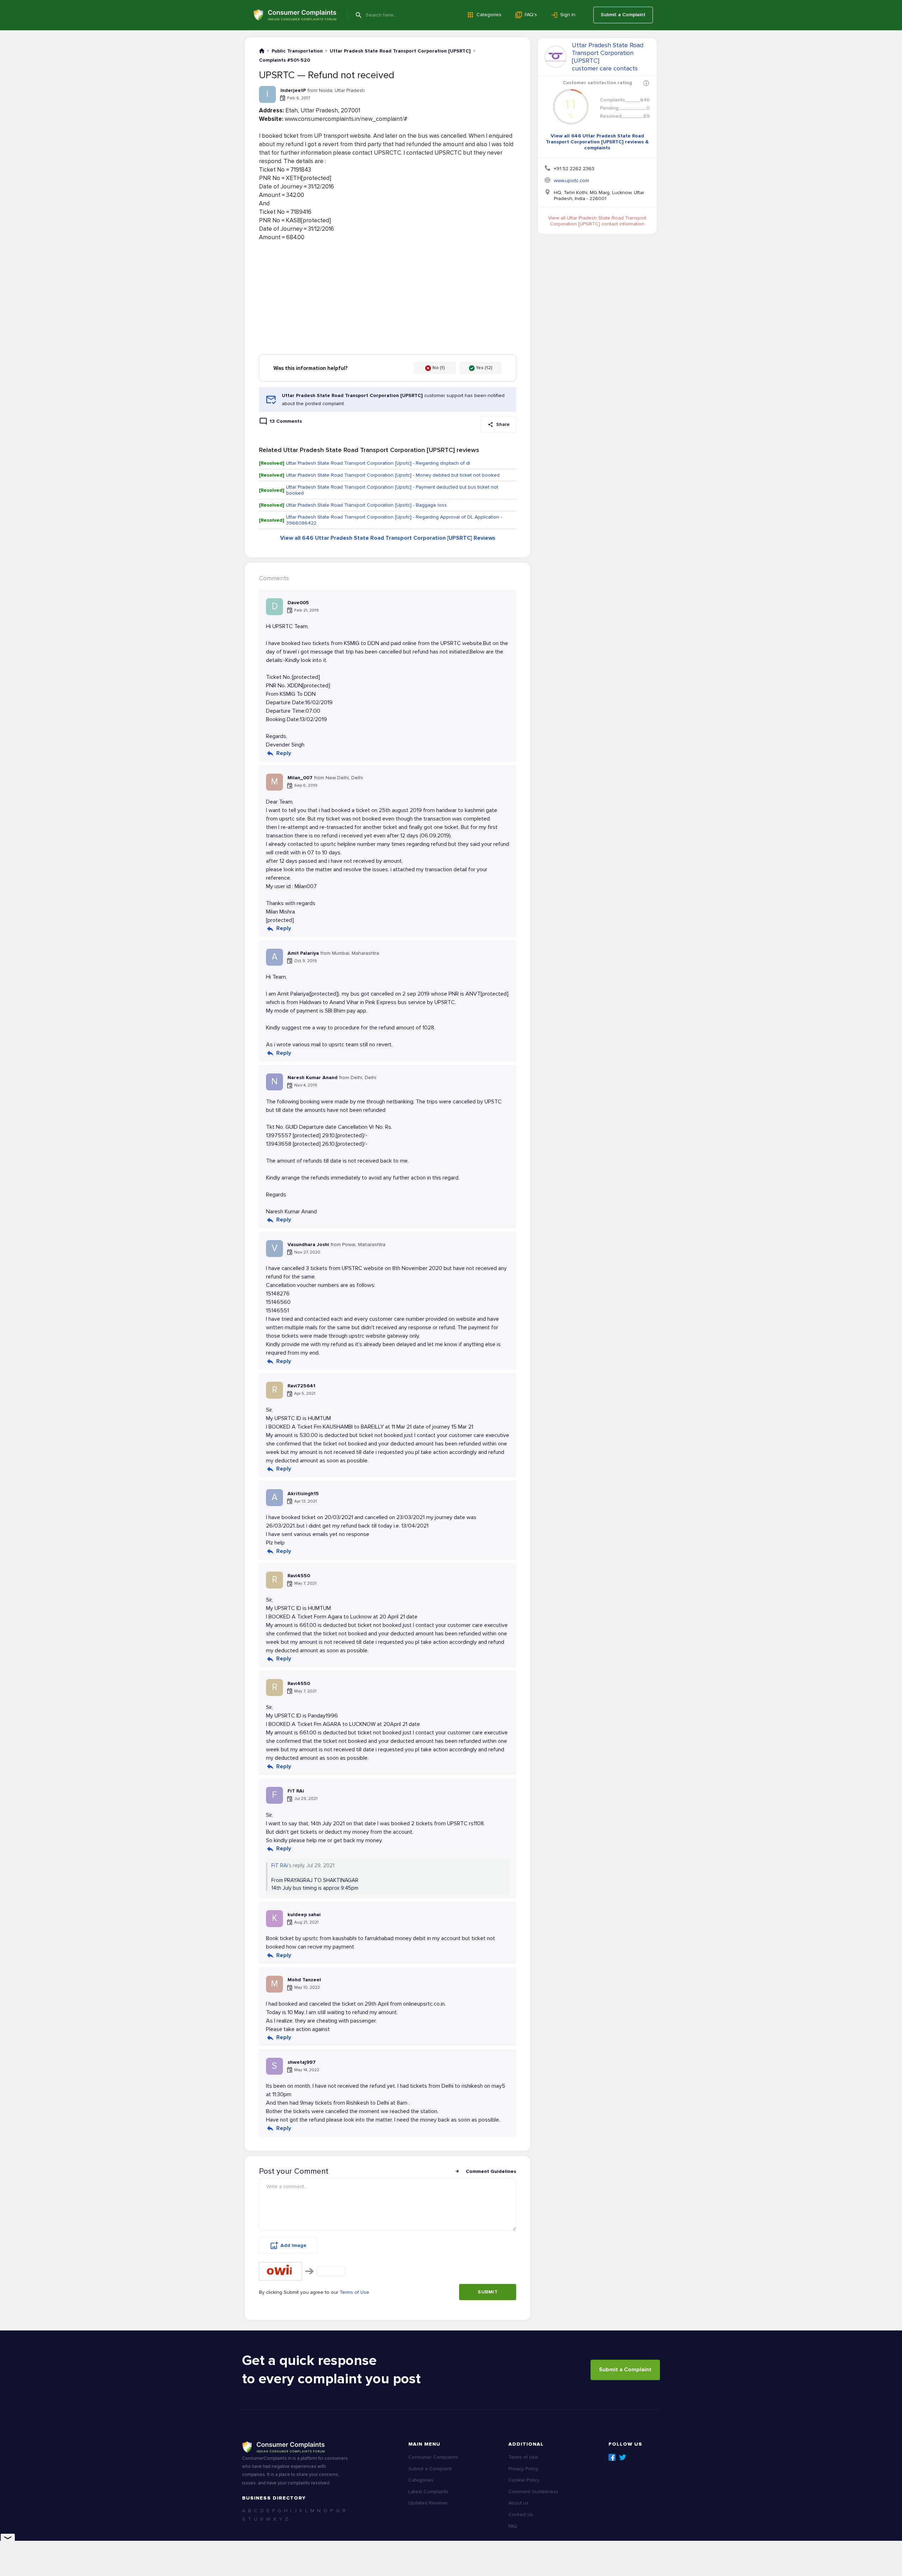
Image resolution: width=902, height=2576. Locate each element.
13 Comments (286, 421)
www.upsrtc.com (572, 181)
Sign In (568, 15)
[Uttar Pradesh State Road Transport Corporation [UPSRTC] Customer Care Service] (556, 57)
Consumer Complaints (433, 2457)
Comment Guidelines (491, 2171)
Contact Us (521, 2515)
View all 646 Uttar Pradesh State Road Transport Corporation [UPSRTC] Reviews (388, 538)
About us (518, 2503)
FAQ (513, 2526)
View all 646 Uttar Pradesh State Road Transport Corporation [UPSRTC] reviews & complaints (597, 142)
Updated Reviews (428, 2503)
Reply (284, 753)
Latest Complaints (428, 2492)
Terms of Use (354, 2292)
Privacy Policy (523, 2469)
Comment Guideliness (533, 2492)
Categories (489, 15)
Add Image (294, 2245)
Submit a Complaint (623, 15)
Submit (488, 2292)
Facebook (612, 2457)
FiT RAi (280, 1865)
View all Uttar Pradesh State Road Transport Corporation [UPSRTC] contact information (597, 221)
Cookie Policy (524, 2480)
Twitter (623, 2457)
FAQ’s (531, 15)
